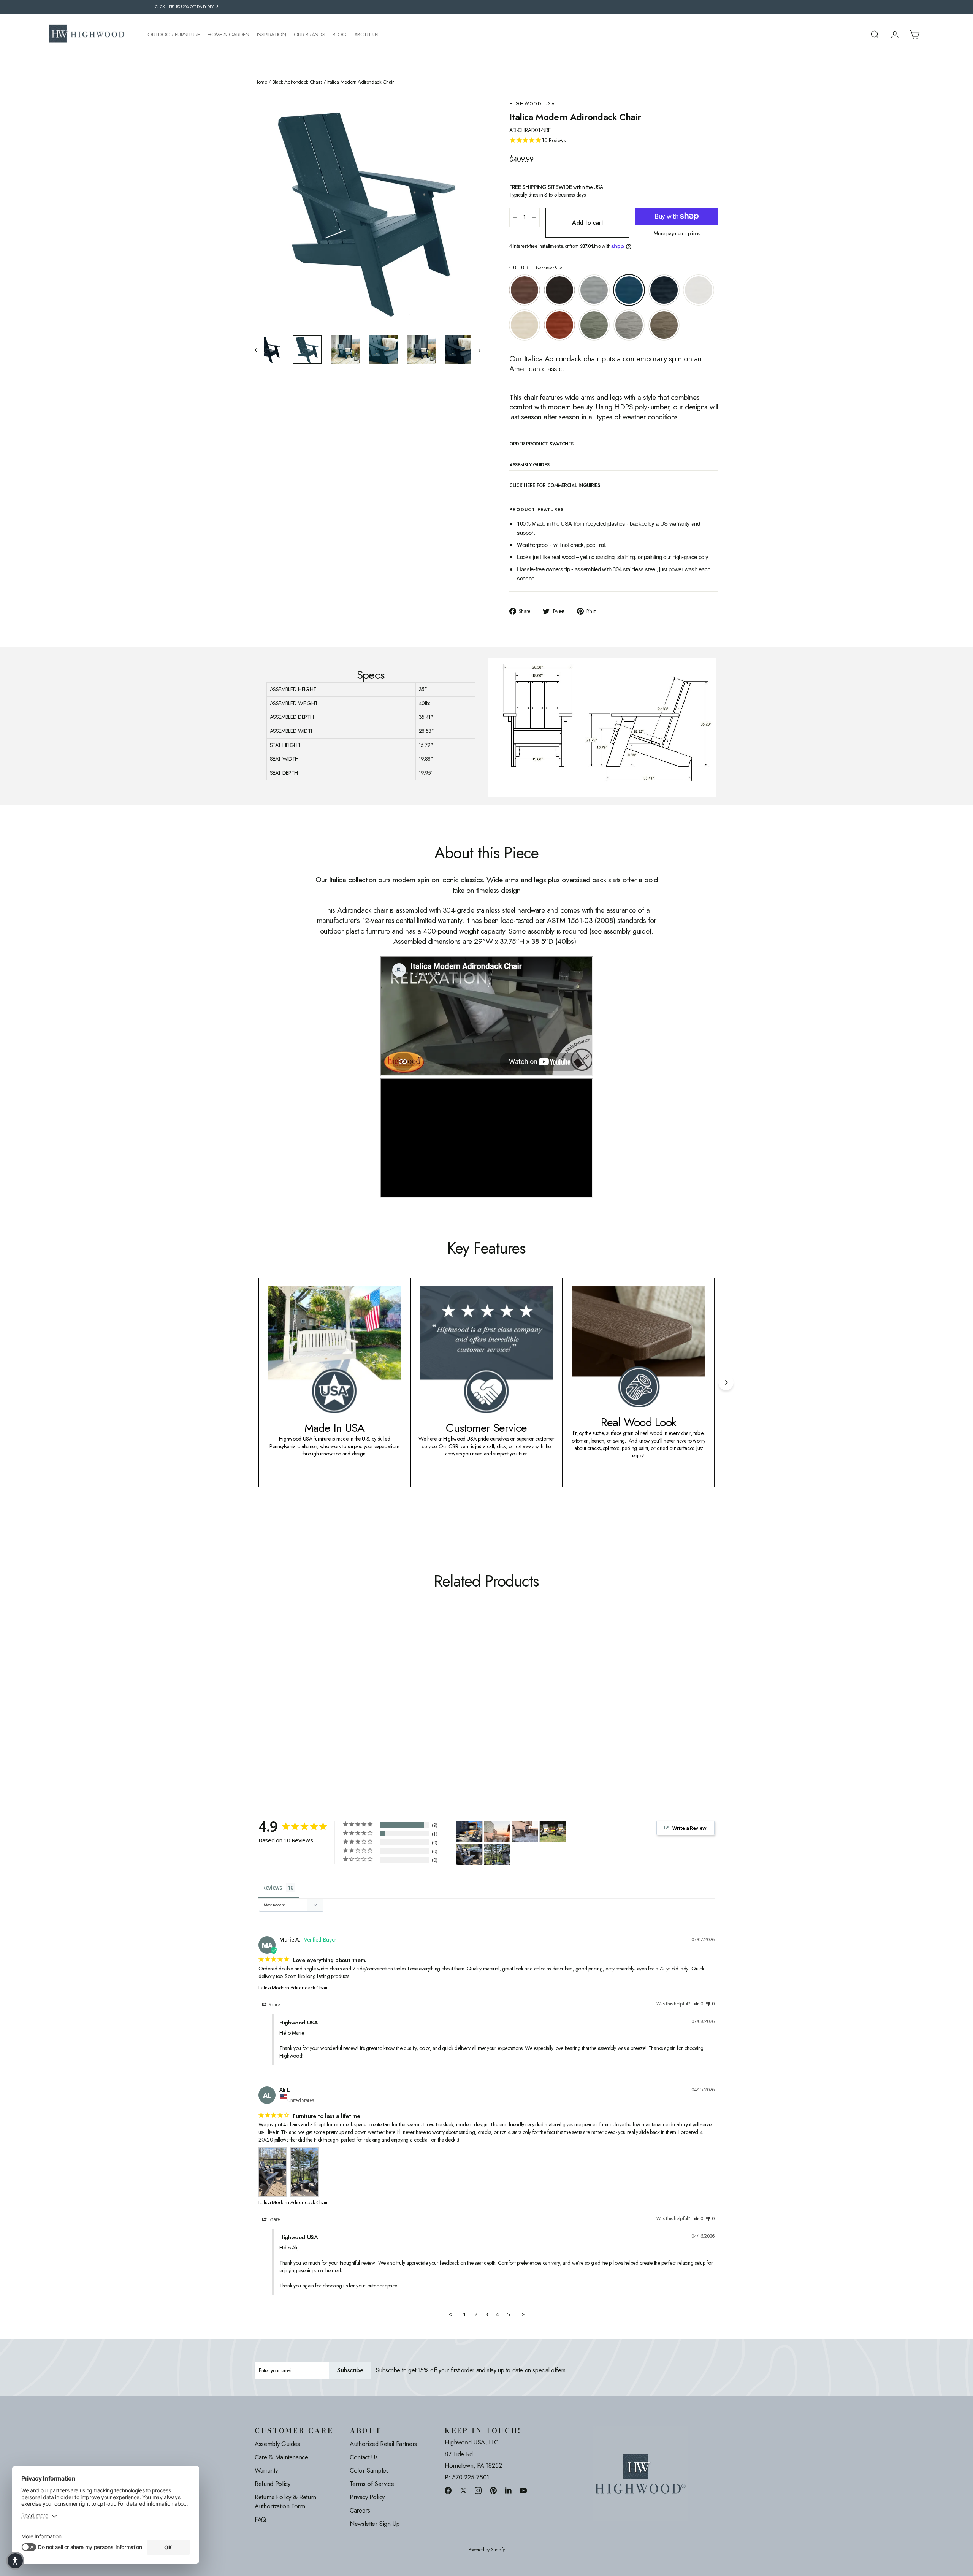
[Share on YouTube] (523, 2490)
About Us (366, 35)
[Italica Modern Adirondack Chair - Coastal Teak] (278, 1710)
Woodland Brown (664, 325)
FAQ (260, 2519)
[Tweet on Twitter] (463, 2490)
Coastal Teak (594, 290)
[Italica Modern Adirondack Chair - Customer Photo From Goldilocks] (553, 1831)
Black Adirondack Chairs (297, 82)
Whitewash (525, 325)
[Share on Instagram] (478, 2490)
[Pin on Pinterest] (493, 2490)
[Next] (726, 1382)
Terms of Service (372, 2484)
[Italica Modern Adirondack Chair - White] (307, 1710)
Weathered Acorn (525, 290)
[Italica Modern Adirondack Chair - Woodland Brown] (354, 1710)
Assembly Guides (277, 2444)
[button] (699, 2004)
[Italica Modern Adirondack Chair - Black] (269, 1710)
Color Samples (369, 2470)
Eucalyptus (594, 325)
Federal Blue (664, 290)
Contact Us (364, 2457)
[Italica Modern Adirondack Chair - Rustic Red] (326, 1710)
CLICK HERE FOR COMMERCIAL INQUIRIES (555, 486)
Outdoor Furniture (174, 35)
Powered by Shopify (487, 2550)
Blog (340, 35)
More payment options (677, 234)
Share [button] (274, 2005)
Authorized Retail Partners (383, 2444)
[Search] (875, 35)
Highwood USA (532, 104)
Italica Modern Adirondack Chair (293, 1988)
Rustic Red (559, 325)
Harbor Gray (629, 325)
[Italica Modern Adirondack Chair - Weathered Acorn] (259, 1710)
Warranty (266, 2470)
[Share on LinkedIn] (509, 2490)
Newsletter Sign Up (375, 2524)
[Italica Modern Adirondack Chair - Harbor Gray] (345, 1710)
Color (536, 268)
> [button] (523, 2314)
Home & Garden (228, 35)
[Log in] (895, 35)
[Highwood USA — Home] (87, 35)
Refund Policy (272, 2484)
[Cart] (914, 35)
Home (261, 82)
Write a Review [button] (689, 1828)
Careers (360, 2510)
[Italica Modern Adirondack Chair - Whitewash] (316, 1710)
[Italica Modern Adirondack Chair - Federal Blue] (297, 1710)
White (699, 290)
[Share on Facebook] (448, 2490)
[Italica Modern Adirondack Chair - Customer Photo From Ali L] (469, 1854)
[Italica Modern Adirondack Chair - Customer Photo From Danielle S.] (497, 1832)
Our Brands (310, 35)
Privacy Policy (367, 2497)
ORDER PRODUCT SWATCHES (541, 444)
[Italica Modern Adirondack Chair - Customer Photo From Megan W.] (469, 1832)
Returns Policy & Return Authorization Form (285, 2501)
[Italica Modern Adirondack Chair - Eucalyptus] (335, 1710)
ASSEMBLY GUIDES (529, 465)
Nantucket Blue (629, 290)
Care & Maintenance (281, 2457)
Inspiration (272, 35)
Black (559, 290)
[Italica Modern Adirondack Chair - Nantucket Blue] (288, 1710)
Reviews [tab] (272, 1887)
